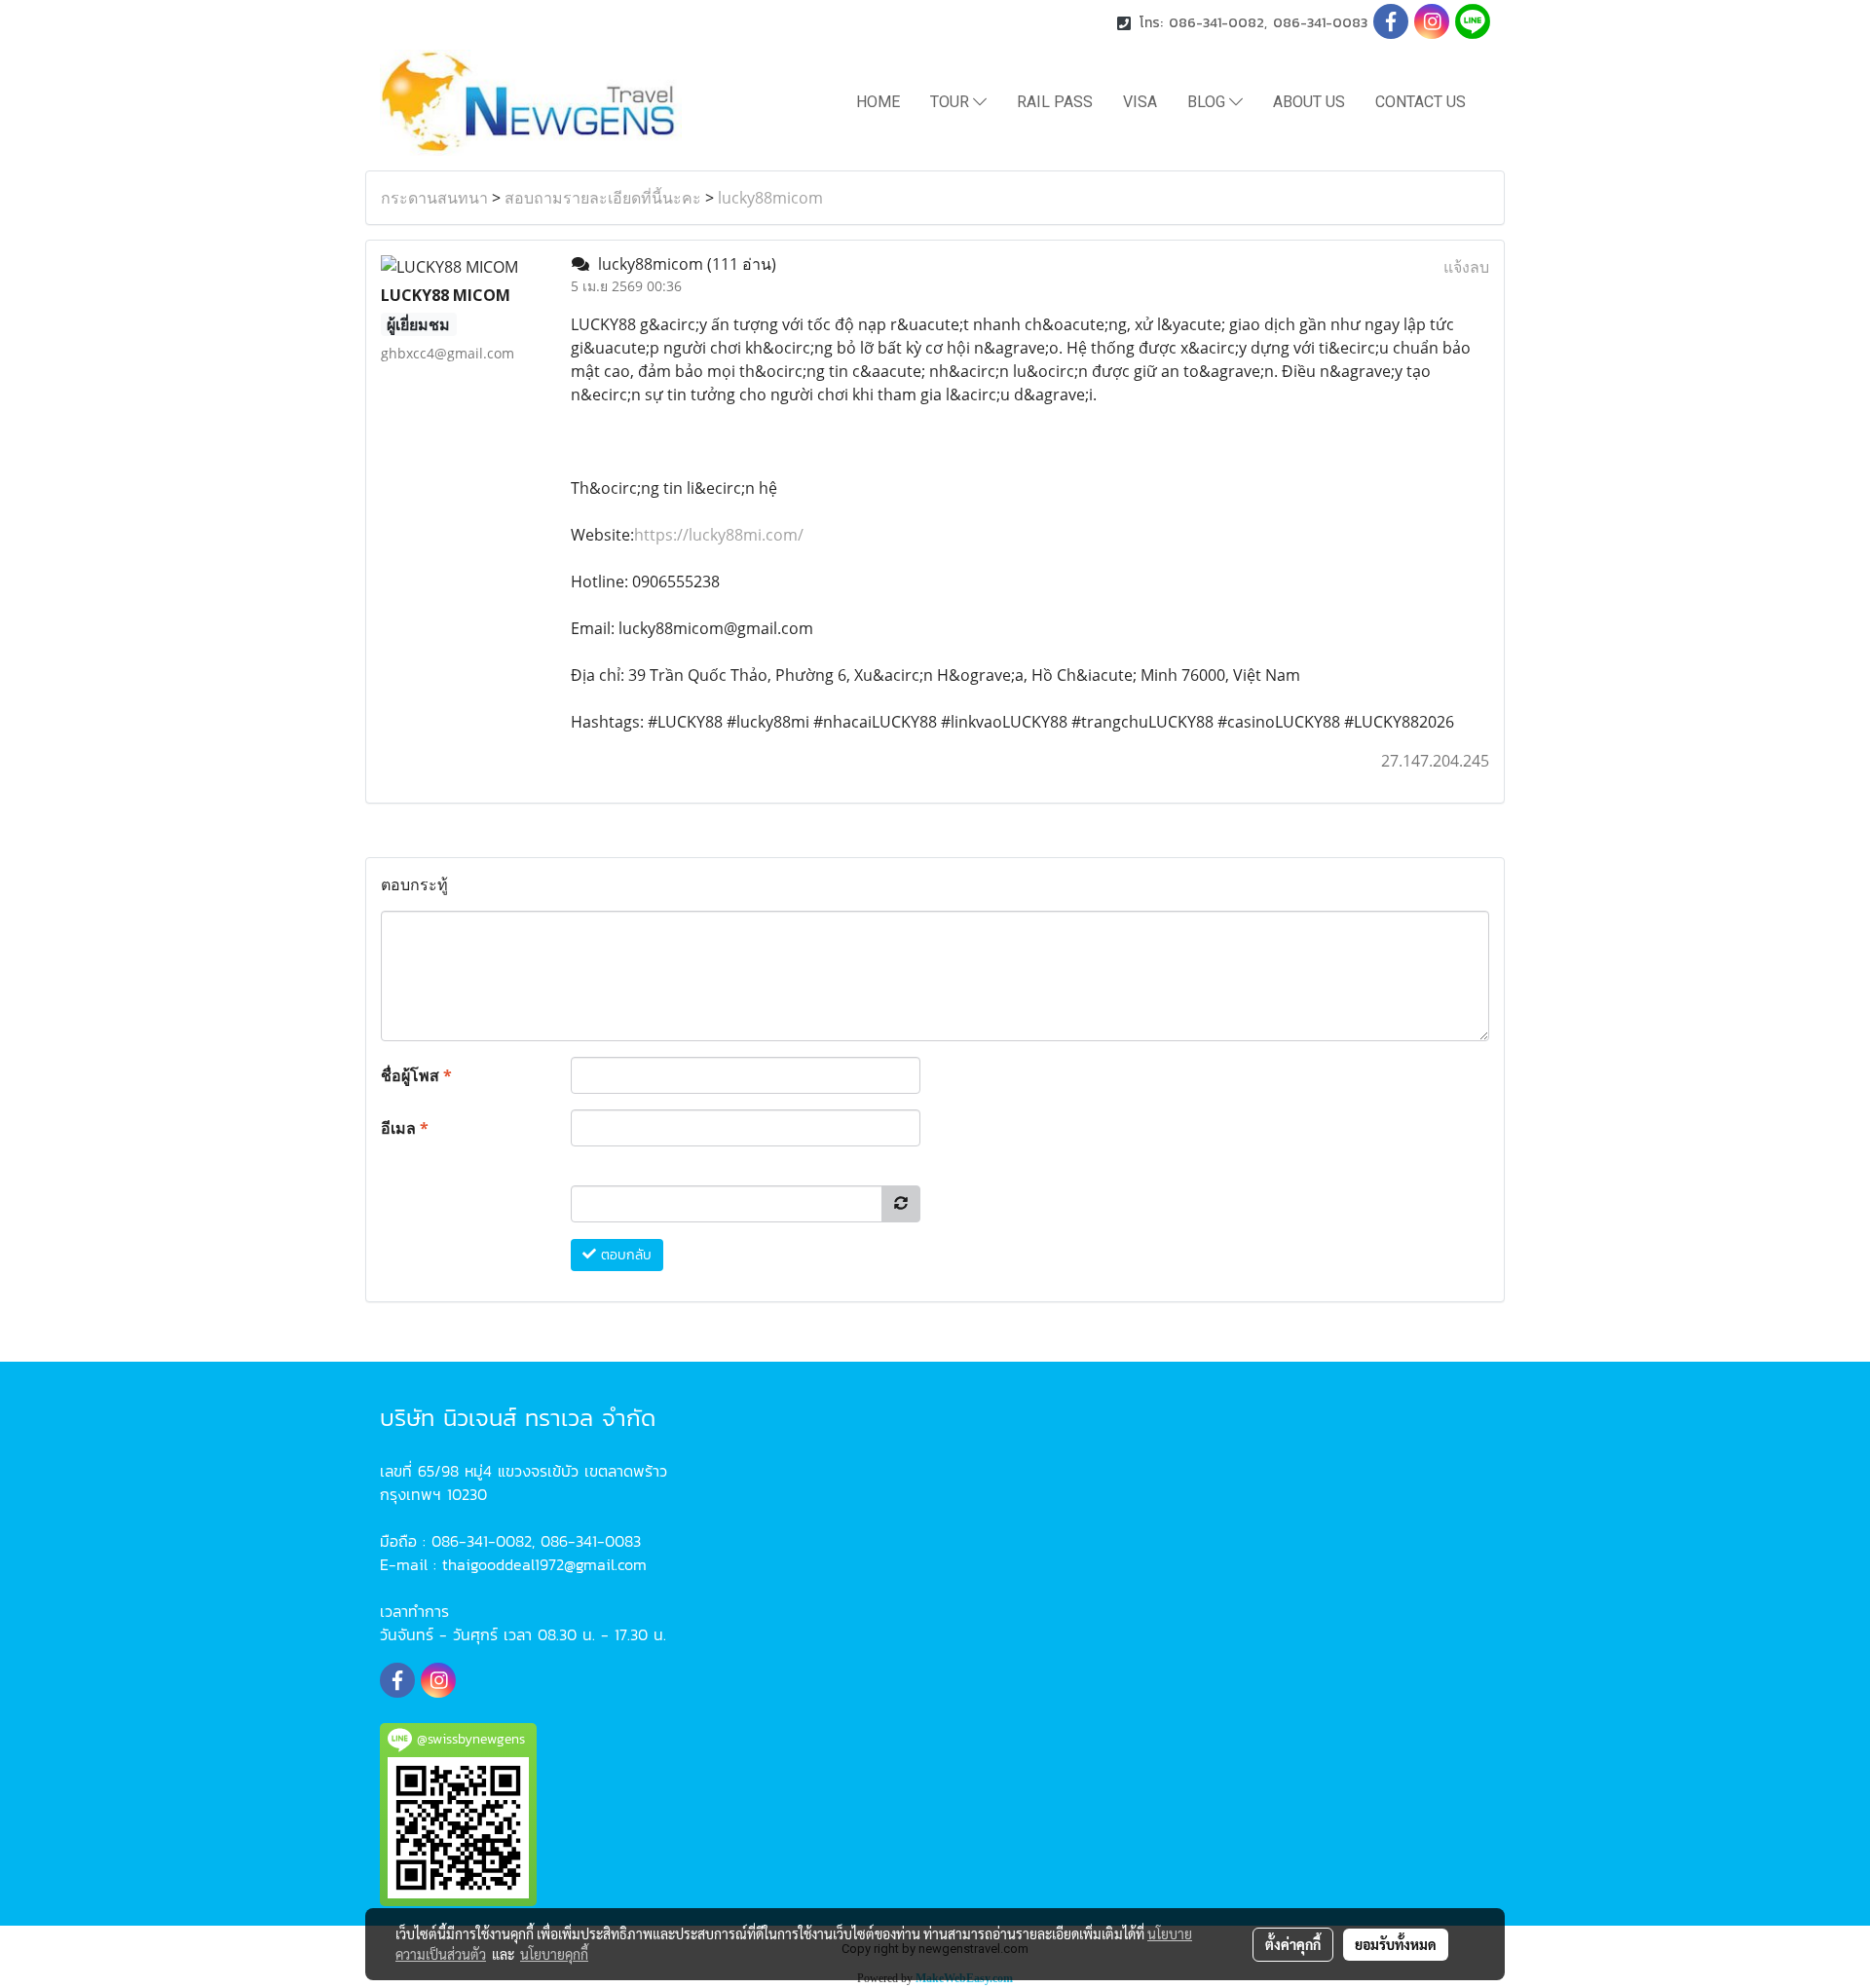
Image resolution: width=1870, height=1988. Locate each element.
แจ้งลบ (1466, 267)
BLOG (1208, 102)
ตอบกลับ (624, 1255)
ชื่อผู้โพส (416, 1075)
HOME (878, 102)
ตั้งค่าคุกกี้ (1293, 1944)
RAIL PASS (1055, 102)
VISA (1140, 102)
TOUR (952, 102)
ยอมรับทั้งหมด (1396, 1944)
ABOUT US (1309, 102)
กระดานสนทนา (434, 198)
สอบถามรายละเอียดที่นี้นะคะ (603, 198)
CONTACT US (1421, 102)
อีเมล (405, 1128)
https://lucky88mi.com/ (719, 535)
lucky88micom (770, 198)
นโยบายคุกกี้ (554, 1954)
